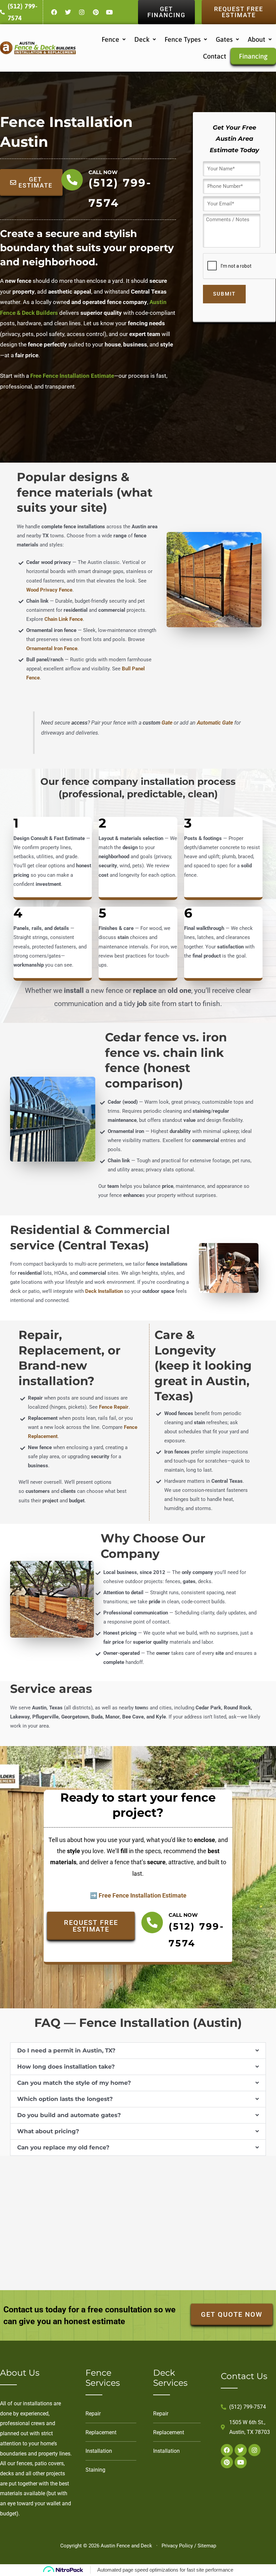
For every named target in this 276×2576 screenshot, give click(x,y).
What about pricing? (48, 2131)
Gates (224, 39)
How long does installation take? (66, 2067)
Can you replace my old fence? (63, 2147)
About (256, 39)
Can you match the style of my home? (74, 2083)
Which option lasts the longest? (65, 2099)
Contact (215, 56)
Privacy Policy (177, 2546)
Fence (110, 39)
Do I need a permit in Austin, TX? (66, 2050)
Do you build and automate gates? (69, 2115)
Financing (253, 56)
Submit (224, 294)
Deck (142, 39)
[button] (114, 39)
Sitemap (207, 2546)
